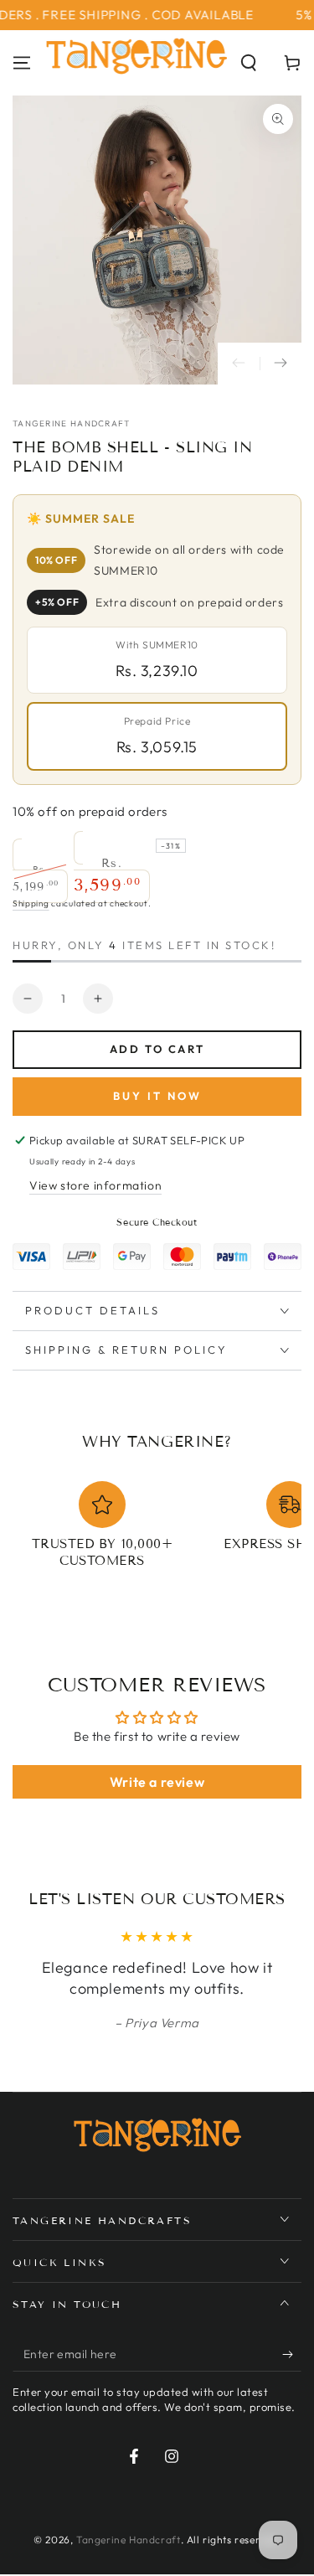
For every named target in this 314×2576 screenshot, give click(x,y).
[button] (249, 63)
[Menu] (22, 63)
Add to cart (157, 1049)
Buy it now (157, 1096)
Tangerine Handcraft (72, 423)
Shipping (31, 903)
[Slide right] (281, 364)
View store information (95, 1185)
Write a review (157, 1782)
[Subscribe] (292, 2355)
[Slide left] (239, 364)
